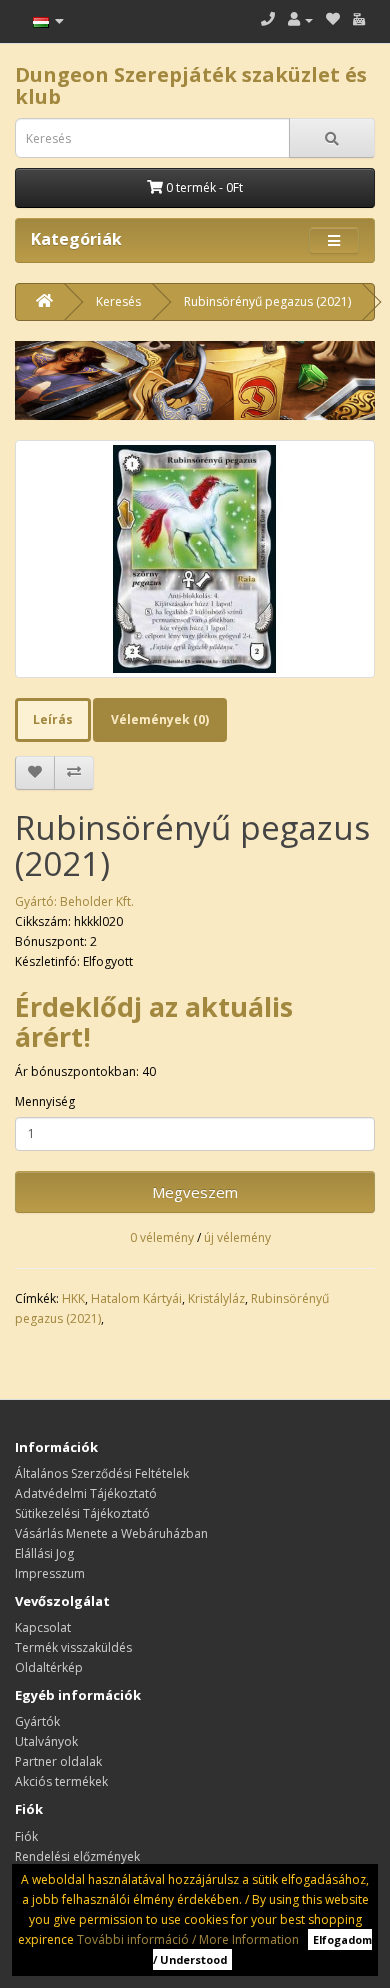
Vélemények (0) (160, 719)
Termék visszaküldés (73, 1647)
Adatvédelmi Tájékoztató (86, 1493)
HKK (73, 1298)
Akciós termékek (61, 1781)
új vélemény (237, 1237)
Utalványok (46, 1741)
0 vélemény (162, 1237)
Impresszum (50, 1573)
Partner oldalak (58, 1761)
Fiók (26, 1836)
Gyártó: (37, 901)
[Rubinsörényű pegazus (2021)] (195, 559)
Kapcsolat (43, 1627)
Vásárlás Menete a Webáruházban (111, 1533)
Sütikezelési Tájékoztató (82, 1513)
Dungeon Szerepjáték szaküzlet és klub (191, 85)
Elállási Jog (44, 1553)
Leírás (53, 719)
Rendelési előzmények (77, 1856)
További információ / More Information (188, 1939)
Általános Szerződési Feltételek (102, 1473)
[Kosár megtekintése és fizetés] (359, 19)
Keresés (118, 301)
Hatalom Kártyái (136, 1298)
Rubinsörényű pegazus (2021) (267, 301)
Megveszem (195, 1192)
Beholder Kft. (97, 901)
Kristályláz (216, 1298)
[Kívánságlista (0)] (333, 19)
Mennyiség (45, 1101)
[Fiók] (300, 19)
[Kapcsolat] (268, 19)
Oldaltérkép (49, 1667)
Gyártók (37, 1721)
